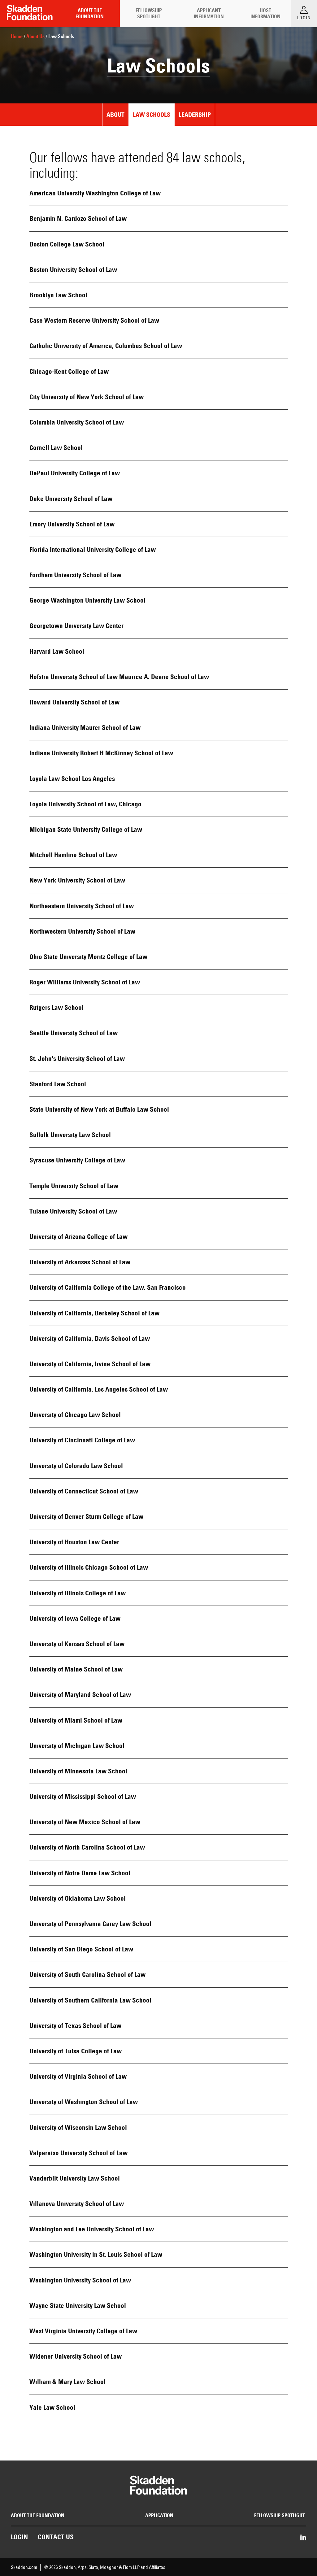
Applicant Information (209, 13)
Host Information (265, 13)
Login (19, 2537)
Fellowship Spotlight (149, 13)
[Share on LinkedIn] (303, 2538)
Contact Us (56, 2537)
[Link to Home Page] (30, 13)
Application (159, 2515)
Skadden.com (24, 2567)
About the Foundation (90, 13)
